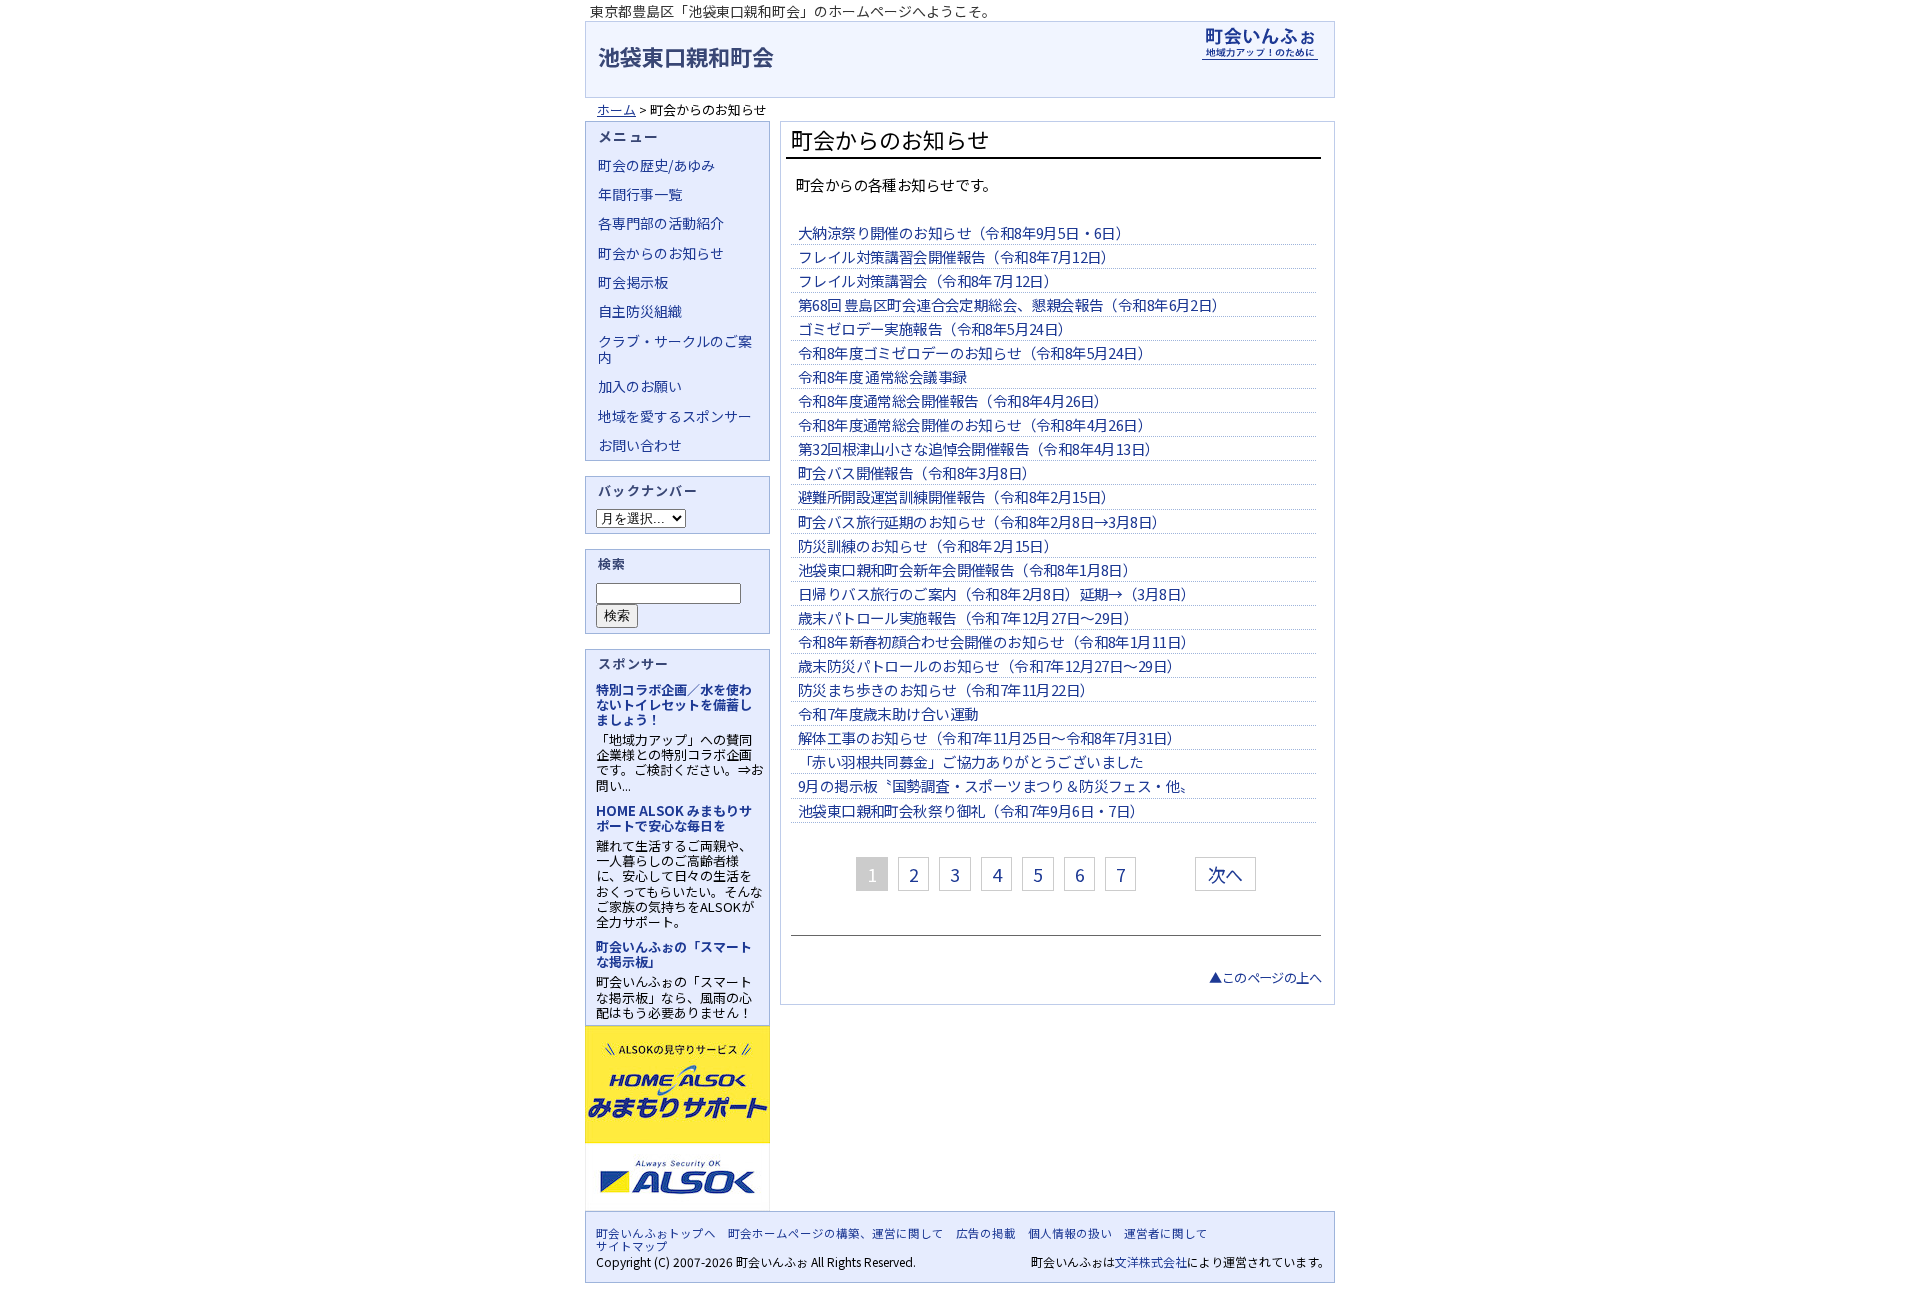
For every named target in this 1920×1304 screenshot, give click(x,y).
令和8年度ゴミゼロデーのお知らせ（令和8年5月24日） (975, 352)
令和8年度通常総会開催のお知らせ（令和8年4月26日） (975, 424)
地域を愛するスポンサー (675, 416)
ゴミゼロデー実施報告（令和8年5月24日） (935, 328)
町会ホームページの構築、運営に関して (836, 1233)
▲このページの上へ (1265, 977)
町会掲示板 (633, 282)
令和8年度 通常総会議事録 (882, 376)
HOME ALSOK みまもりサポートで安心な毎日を (674, 818)
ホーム (616, 109)
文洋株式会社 (1151, 1261)
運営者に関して (1166, 1233)
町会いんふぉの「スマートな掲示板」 (674, 954)
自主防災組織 (640, 311)
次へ (1225, 874)
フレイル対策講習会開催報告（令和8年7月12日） (957, 256)
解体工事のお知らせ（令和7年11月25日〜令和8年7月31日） (990, 737)
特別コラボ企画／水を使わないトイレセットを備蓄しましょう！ (674, 704)
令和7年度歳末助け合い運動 (888, 713)
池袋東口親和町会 (686, 56)
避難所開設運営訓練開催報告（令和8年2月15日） (957, 496)
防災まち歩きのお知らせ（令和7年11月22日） (946, 689)
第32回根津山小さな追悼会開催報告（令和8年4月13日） (979, 448)
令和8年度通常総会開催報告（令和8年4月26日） (953, 400)
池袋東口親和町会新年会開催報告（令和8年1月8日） (967, 569)
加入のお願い (640, 386)
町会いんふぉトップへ (656, 1233)
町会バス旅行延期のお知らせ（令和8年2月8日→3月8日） (982, 521)
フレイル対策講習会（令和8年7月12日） (928, 280)
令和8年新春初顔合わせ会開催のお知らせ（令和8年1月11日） (996, 641)
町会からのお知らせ (661, 253)
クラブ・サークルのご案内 (675, 349)
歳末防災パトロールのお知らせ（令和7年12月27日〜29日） (989, 665)
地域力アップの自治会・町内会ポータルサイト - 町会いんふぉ (1260, 44)
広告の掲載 (986, 1233)
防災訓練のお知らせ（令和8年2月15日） (928, 545)
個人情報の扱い (1070, 1233)
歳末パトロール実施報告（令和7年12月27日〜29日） (968, 617)
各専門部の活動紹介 (661, 223)
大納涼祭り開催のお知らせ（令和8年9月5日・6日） (964, 232)
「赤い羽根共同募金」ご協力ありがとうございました (971, 761)
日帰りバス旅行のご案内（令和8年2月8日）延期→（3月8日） (996, 593)
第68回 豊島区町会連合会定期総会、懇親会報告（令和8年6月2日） (1012, 304)
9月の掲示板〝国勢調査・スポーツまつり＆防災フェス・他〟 (996, 785)
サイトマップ (632, 1246)
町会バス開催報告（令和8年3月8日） (917, 472)
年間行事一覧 (640, 194)
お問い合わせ (640, 445)
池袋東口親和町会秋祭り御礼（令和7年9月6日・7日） (971, 810)
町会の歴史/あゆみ (656, 165)
